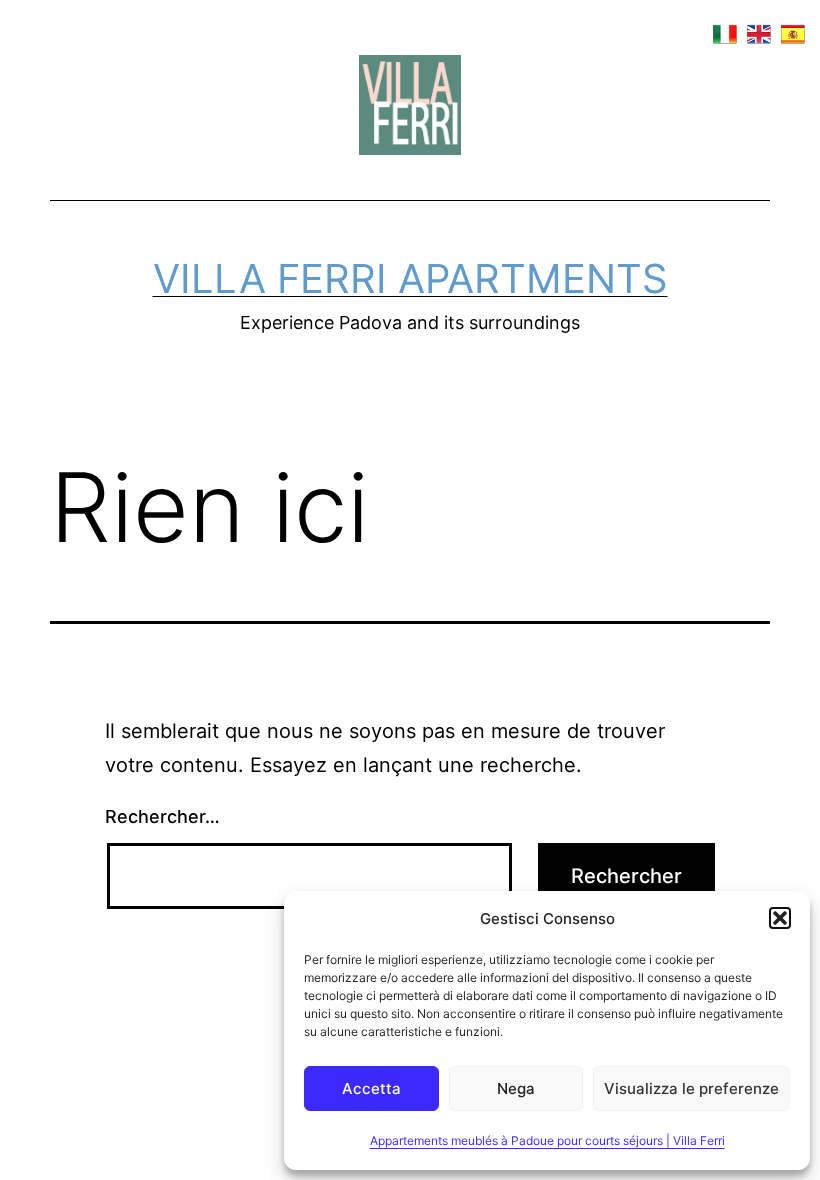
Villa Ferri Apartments (410, 278)
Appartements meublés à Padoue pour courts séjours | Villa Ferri (547, 1140)
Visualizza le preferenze (691, 1088)
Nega (516, 1088)
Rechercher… (162, 816)
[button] (780, 918)
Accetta (371, 1088)
